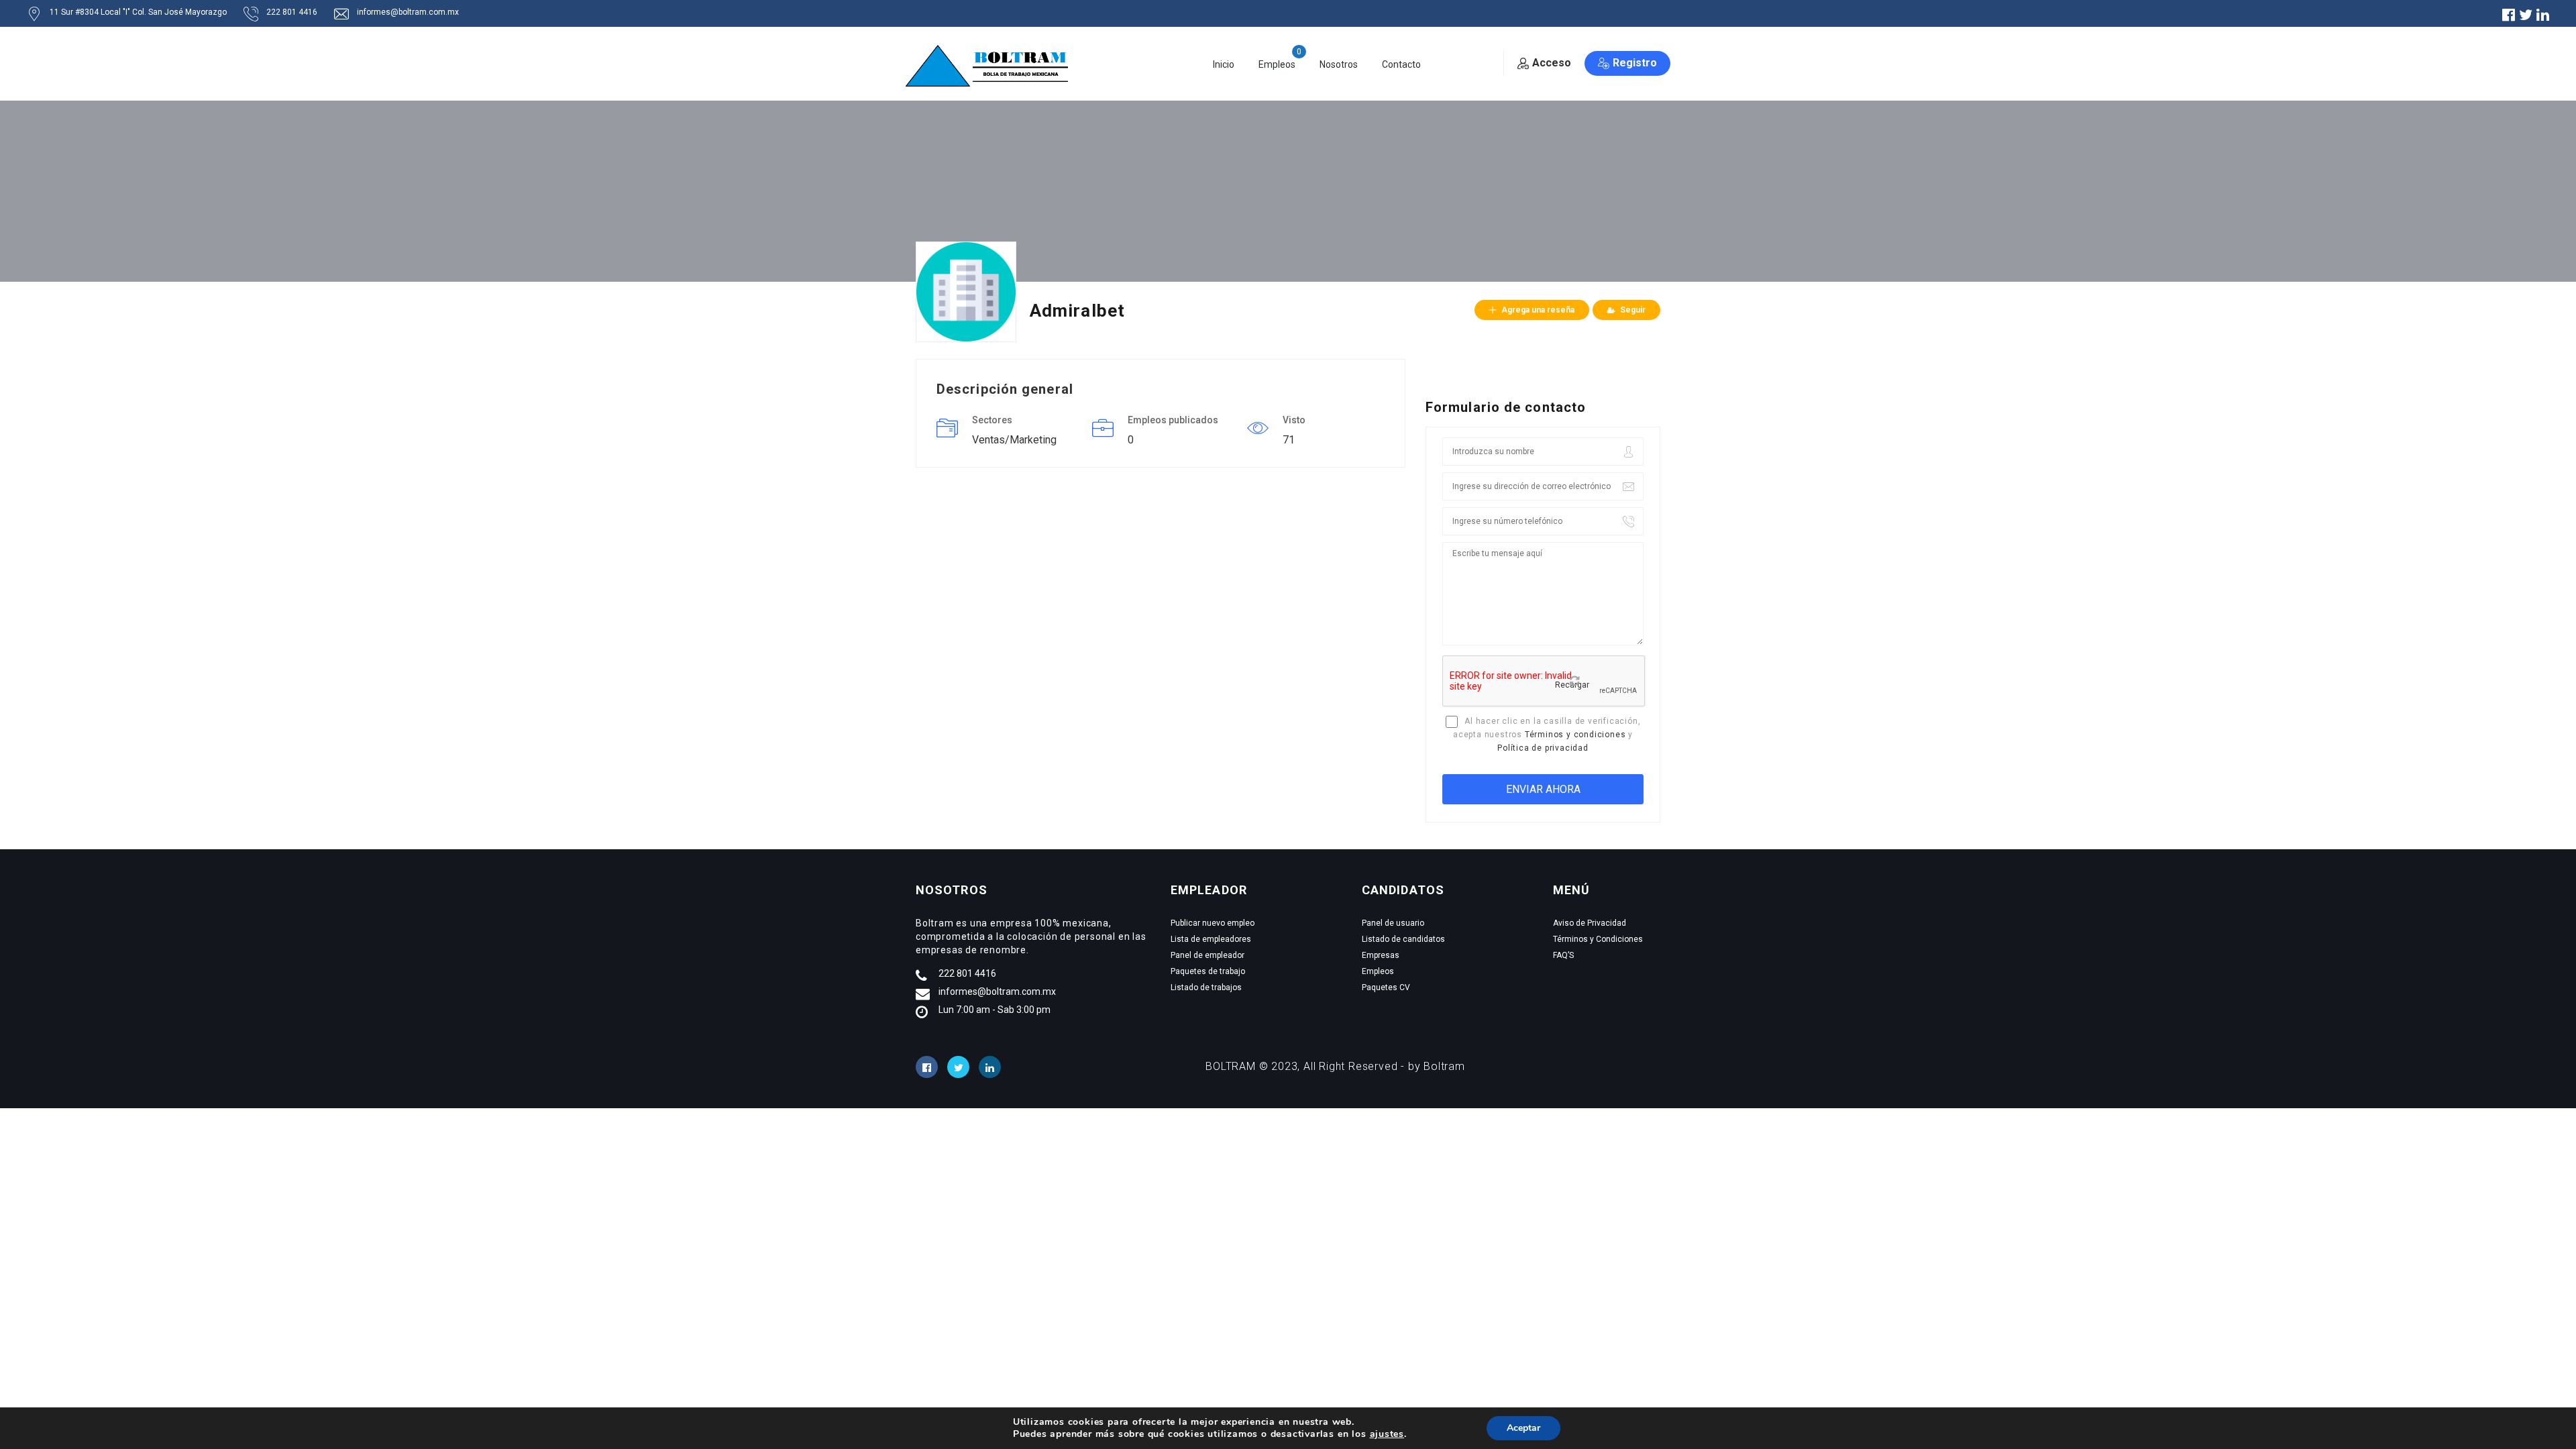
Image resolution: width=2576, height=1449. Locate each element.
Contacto (1401, 64)
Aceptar (1523, 1428)
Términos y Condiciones (1598, 939)
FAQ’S (1563, 955)
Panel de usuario (1393, 923)
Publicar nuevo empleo (1213, 923)
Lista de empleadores (1211, 939)
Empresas (1381, 955)
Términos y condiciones (1575, 735)
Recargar (1572, 685)
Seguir (1633, 310)
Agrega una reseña (1538, 310)
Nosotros (1339, 64)
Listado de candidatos (1403, 939)
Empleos (1277, 64)
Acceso (1552, 63)
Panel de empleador (1207, 955)
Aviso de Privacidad (1590, 923)
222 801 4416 (292, 12)
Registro (1635, 63)
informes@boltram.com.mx (408, 12)
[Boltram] (991, 65)
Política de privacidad (1543, 748)
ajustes (1387, 1434)
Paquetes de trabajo (1208, 971)
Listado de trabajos (1206, 987)
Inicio (1224, 64)
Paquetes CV (1386, 987)
